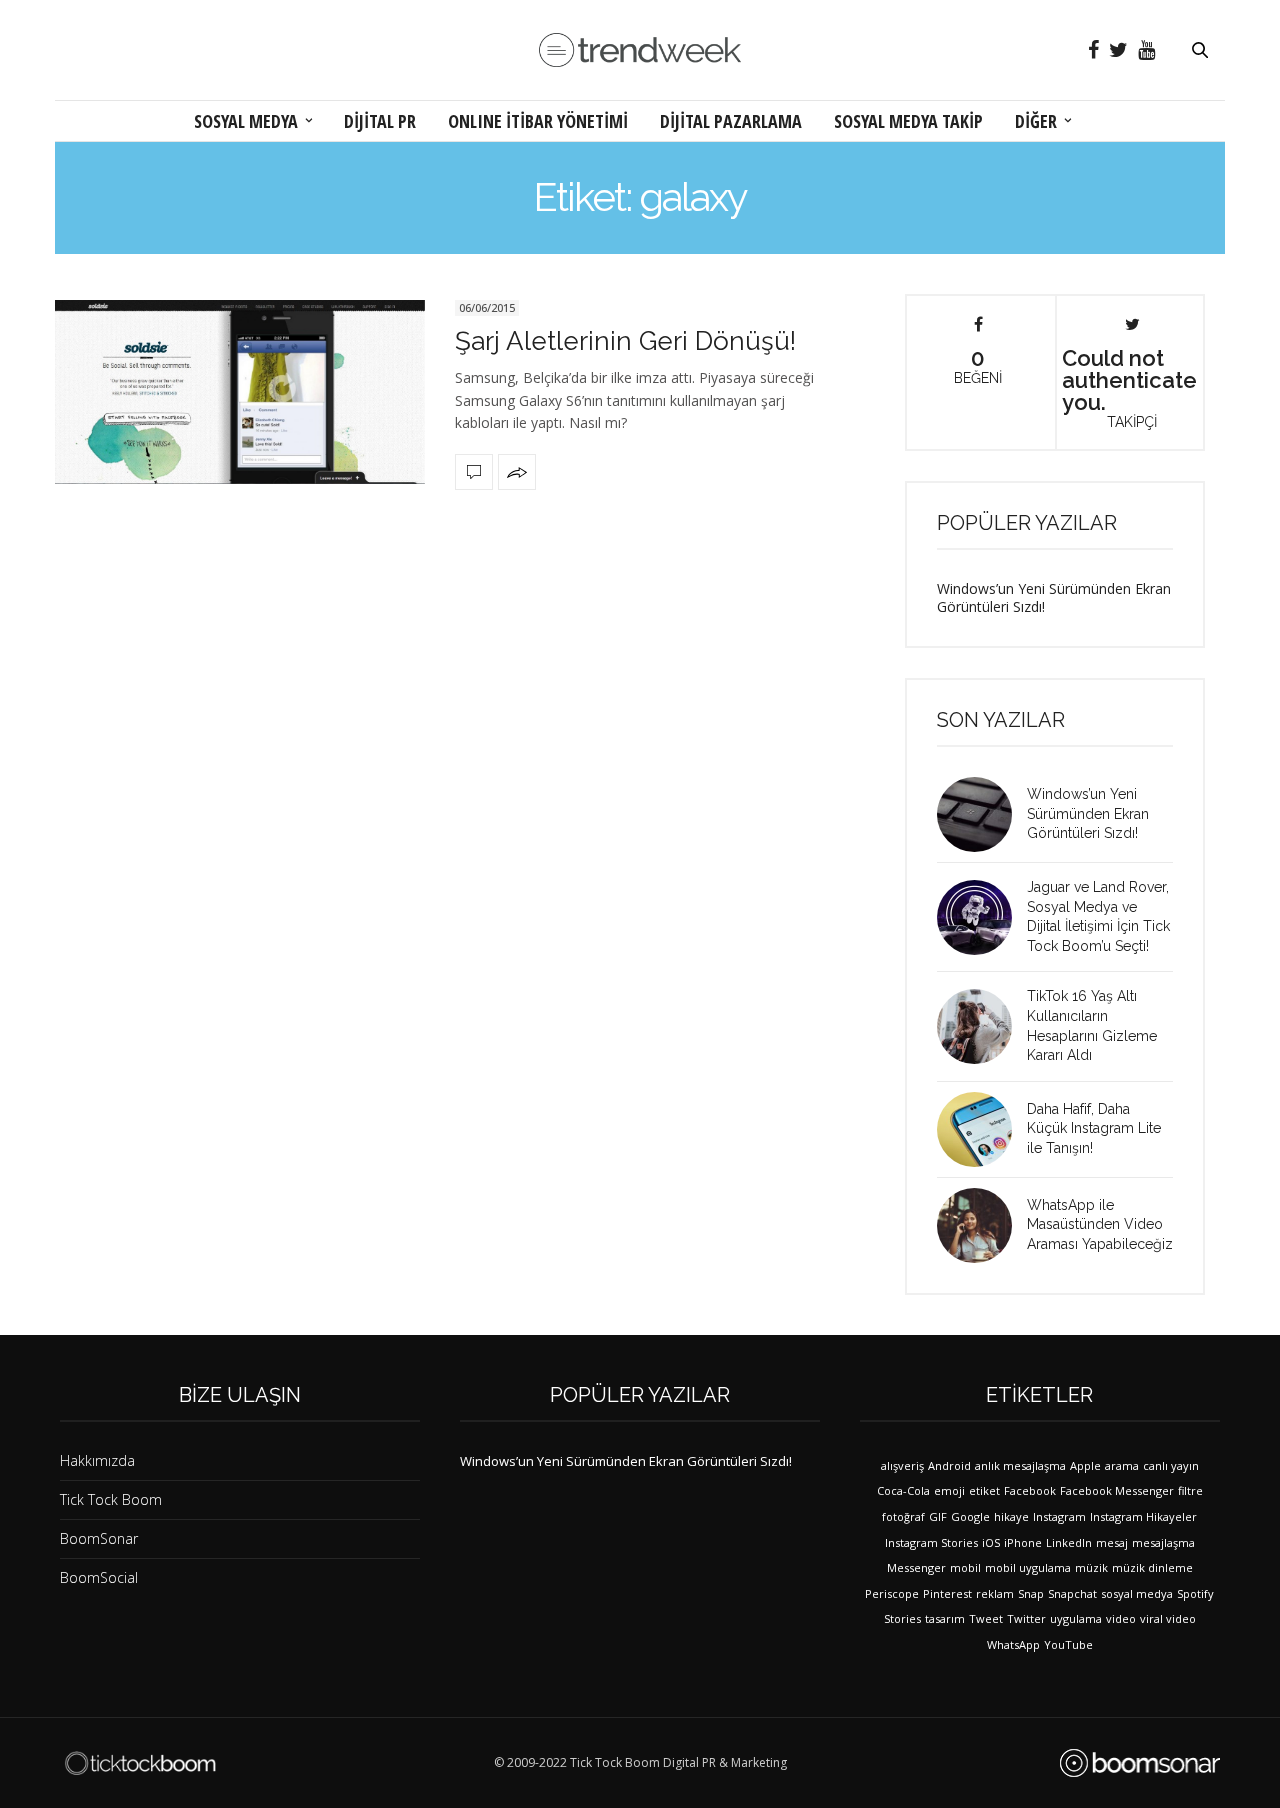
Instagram (1059, 1516)
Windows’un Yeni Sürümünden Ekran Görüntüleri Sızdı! (1054, 597)
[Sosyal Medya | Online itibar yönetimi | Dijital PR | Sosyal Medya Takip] (640, 50)
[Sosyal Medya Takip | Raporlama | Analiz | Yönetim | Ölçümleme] (1140, 1763)
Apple (1085, 1465)
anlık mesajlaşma (1020, 1465)
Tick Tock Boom (111, 1499)
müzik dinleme (1152, 1567)
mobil (965, 1567)
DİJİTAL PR (380, 121)
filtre (1190, 1490)
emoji (949, 1490)
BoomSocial (99, 1577)
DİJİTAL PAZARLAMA (731, 121)
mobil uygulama (1028, 1567)
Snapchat (1072, 1593)
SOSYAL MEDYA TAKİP (908, 121)
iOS (991, 1542)
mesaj (1112, 1542)
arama (1122, 1465)
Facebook (1030, 1490)
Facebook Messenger (1117, 1490)
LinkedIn (1069, 1542)
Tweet (986, 1618)
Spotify (1195, 1593)
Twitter (1026, 1618)
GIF (938, 1516)
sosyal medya (1137, 1593)
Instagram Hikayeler (1143, 1516)
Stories (902, 1618)
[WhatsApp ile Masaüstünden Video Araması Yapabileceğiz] (982, 1225)
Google (970, 1516)
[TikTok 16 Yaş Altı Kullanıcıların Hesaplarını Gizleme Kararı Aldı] (982, 1026)
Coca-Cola (903, 1490)
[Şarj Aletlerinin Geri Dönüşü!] (240, 392)
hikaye (1011, 1516)
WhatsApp (1013, 1644)
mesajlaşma (1163, 1542)
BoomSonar (99, 1538)
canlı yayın (1171, 1465)
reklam (995, 1593)
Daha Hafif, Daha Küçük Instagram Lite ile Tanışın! (1094, 1128)
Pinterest (947, 1593)
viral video (1168, 1618)
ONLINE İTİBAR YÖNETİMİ (538, 121)
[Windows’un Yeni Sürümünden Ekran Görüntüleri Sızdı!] (982, 814)
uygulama (1076, 1618)
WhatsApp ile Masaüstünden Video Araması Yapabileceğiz (1100, 1224)
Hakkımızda (97, 1460)
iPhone (1023, 1542)
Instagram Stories (931, 1542)
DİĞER (1036, 121)
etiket (984, 1490)
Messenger (916, 1567)
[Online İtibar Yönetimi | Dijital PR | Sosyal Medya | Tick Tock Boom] (140, 1763)
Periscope (892, 1593)
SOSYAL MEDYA (246, 121)
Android (949, 1465)
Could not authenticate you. (1129, 387)
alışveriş (902, 1465)
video (1121, 1618)
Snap (1031, 1593)
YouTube (1068, 1644)
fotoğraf (903, 1516)
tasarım (945, 1618)
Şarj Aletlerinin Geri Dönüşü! (625, 341)
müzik (1091, 1567)
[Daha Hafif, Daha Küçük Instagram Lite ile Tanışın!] (982, 1129)
